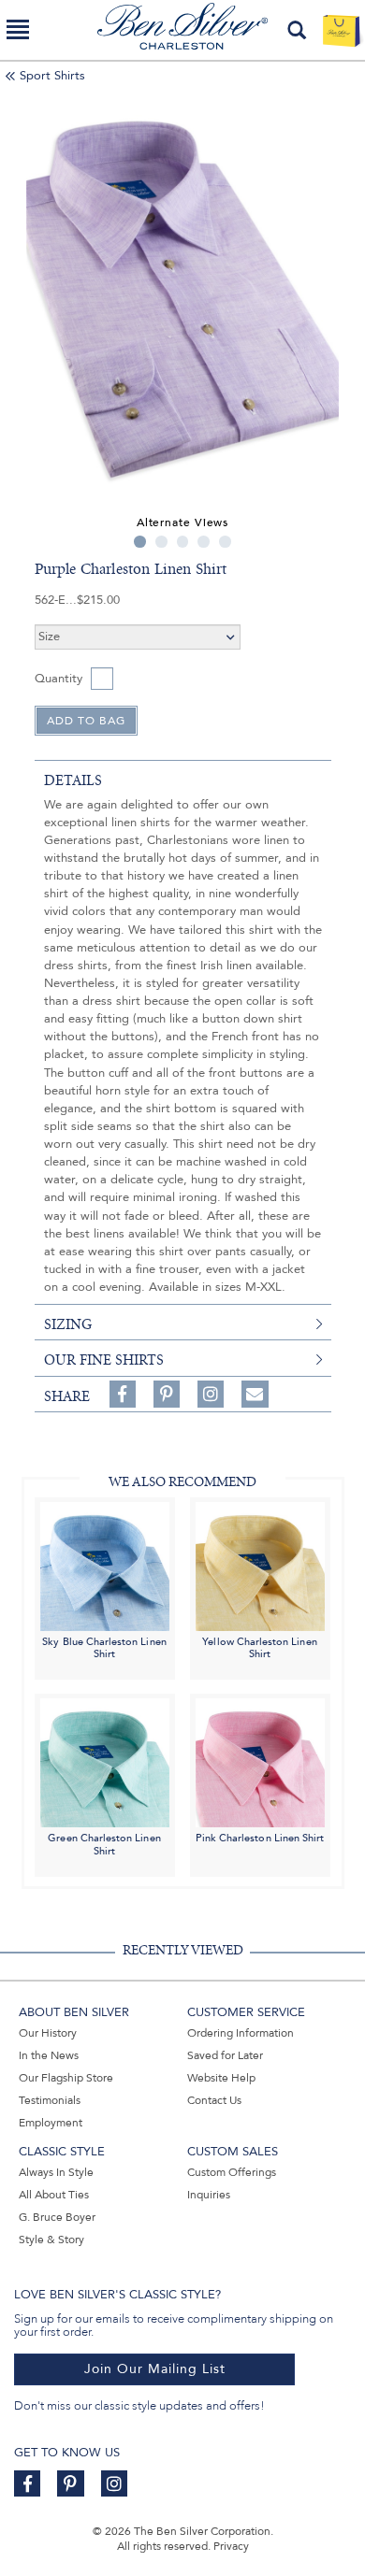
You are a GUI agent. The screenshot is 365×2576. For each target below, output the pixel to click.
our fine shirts (104, 1360)
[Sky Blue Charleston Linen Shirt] (105, 1565)
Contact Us (214, 2100)
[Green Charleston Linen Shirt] (105, 1761)
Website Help (221, 2078)
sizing (68, 1324)
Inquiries (209, 2195)
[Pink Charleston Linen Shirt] (260, 1761)
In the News (49, 2055)
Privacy (231, 2546)
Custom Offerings (232, 2172)
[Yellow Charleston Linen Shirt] (260, 1565)
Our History (48, 2033)
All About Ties (54, 2195)
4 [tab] (204, 542)
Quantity (58, 679)
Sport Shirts (52, 76)
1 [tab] (140, 542)
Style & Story (51, 2240)
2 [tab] (161, 542)
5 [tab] (225, 542)
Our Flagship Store (66, 2078)
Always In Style (56, 2172)
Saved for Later (225, 2055)
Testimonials (50, 2100)
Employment (51, 2123)
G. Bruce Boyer (57, 2217)
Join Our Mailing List (155, 2369)
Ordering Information (241, 2033)
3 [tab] (183, 542)
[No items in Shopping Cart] (341, 30)
